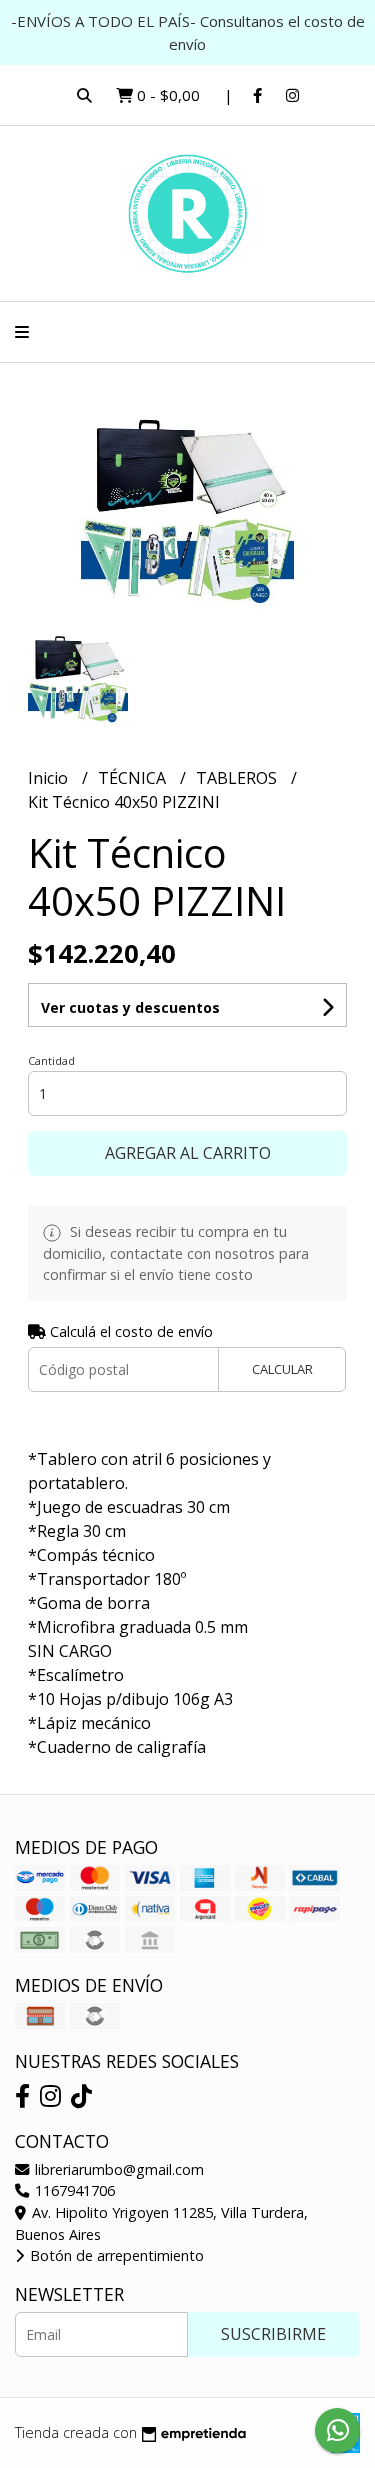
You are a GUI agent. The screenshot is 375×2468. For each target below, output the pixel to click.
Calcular (282, 1369)
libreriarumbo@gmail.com (117, 2169)
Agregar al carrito (188, 1153)
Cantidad (51, 1060)
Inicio (50, 778)
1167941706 (73, 2190)
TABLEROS (238, 778)
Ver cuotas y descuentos (130, 1007)
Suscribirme (273, 2334)
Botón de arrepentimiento (115, 2255)
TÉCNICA (134, 778)
